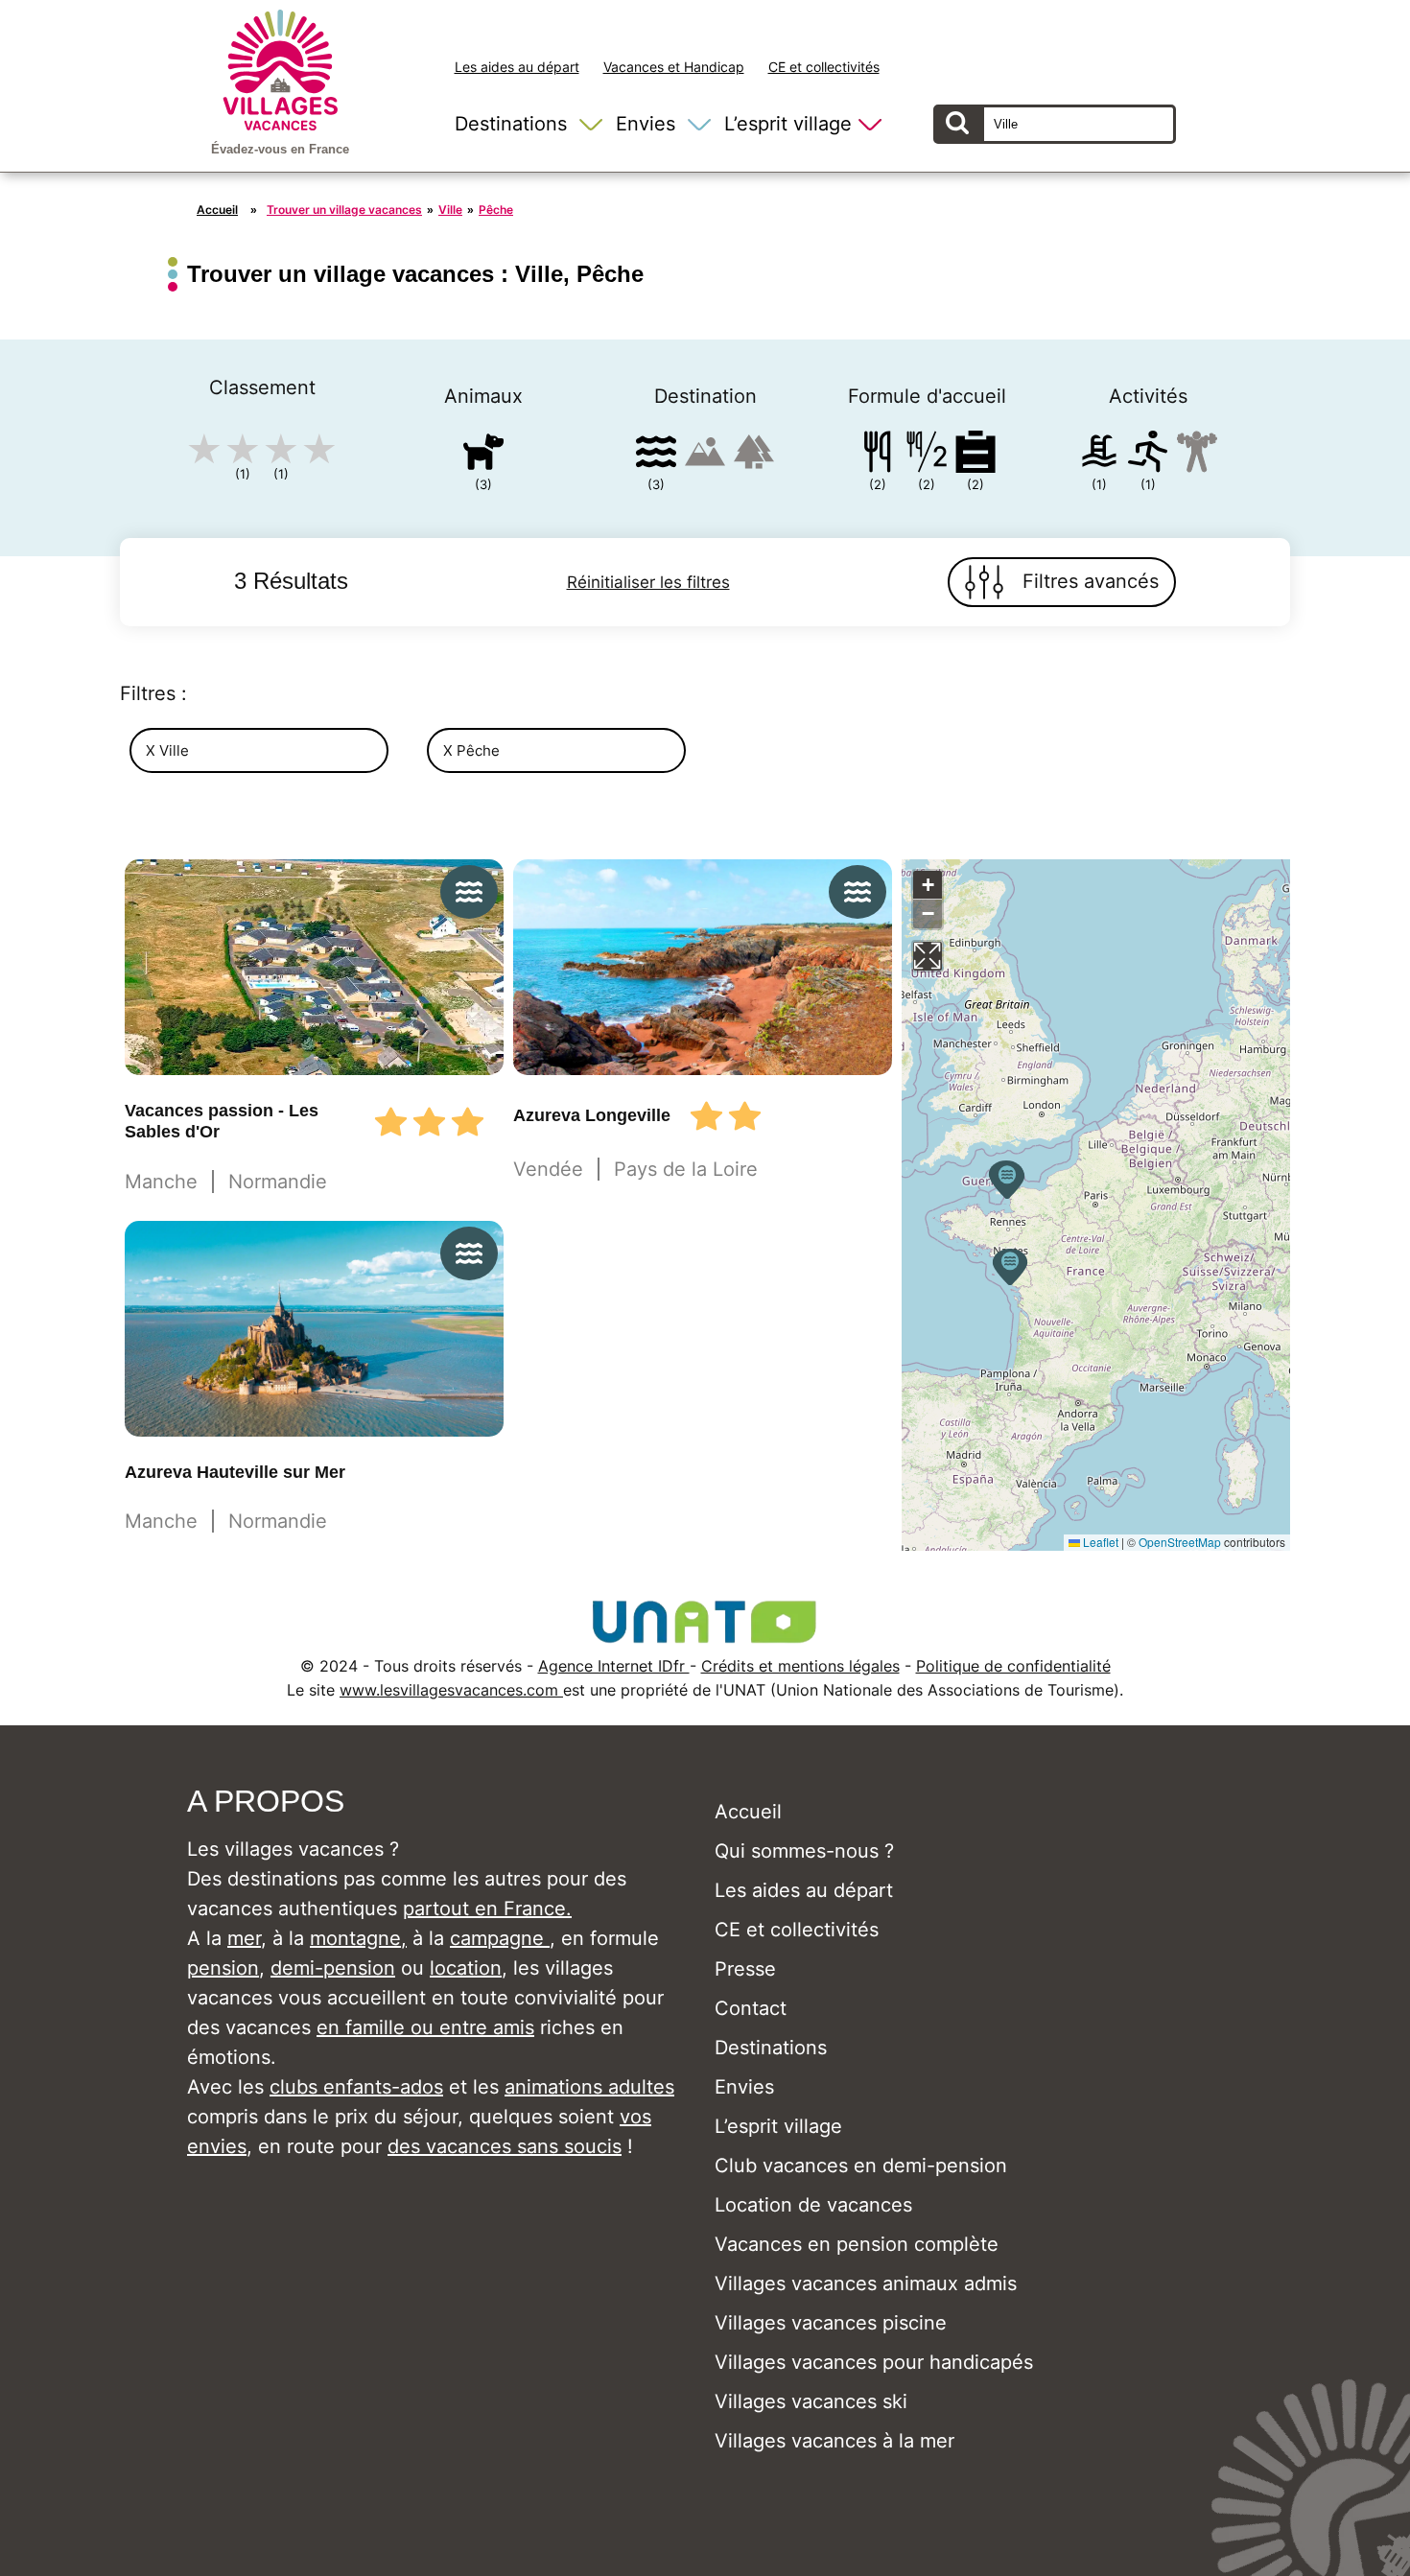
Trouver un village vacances (344, 210)
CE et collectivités (824, 67)
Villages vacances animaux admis (866, 2283)
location (466, 1968)
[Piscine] (1099, 455)
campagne (500, 1938)
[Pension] (878, 455)
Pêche (496, 210)
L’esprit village (788, 124)
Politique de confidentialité (1013, 1666)
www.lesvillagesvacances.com (451, 1690)
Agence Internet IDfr (614, 1666)
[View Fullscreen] (928, 956)
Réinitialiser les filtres (648, 582)
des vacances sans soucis (505, 2146)
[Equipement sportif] (1148, 455)
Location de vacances (813, 2205)
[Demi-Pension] (927, 455)
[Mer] (656, 455)
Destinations (511, 124)
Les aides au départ (517, 67)
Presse (745, 1969)
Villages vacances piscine (831, 2323)
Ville (450, 210)
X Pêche (471, 750)
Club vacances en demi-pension (861, 2166)
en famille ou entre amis (425, 2027)
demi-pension (333, 1968)
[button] (1010, 1267)
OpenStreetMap (1180, 1542)
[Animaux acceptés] (483, 455)
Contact (751, 2008)
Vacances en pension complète (857, 2244)
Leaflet (1099, 1542)
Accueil (217, 210)
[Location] (975, 455)
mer (244, 1938)
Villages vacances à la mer (834, 2441)
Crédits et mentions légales (800, 1666)
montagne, (358, 1938)
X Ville (167, 750)
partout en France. (487, 1909)
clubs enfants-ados (356, 2087)
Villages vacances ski (811, 2401)
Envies (646, 124)
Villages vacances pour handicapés (874, 2362)
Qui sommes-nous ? (804, 1851)
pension (223, 1968)
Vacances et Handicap (674, 67)
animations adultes (589, 2087)
